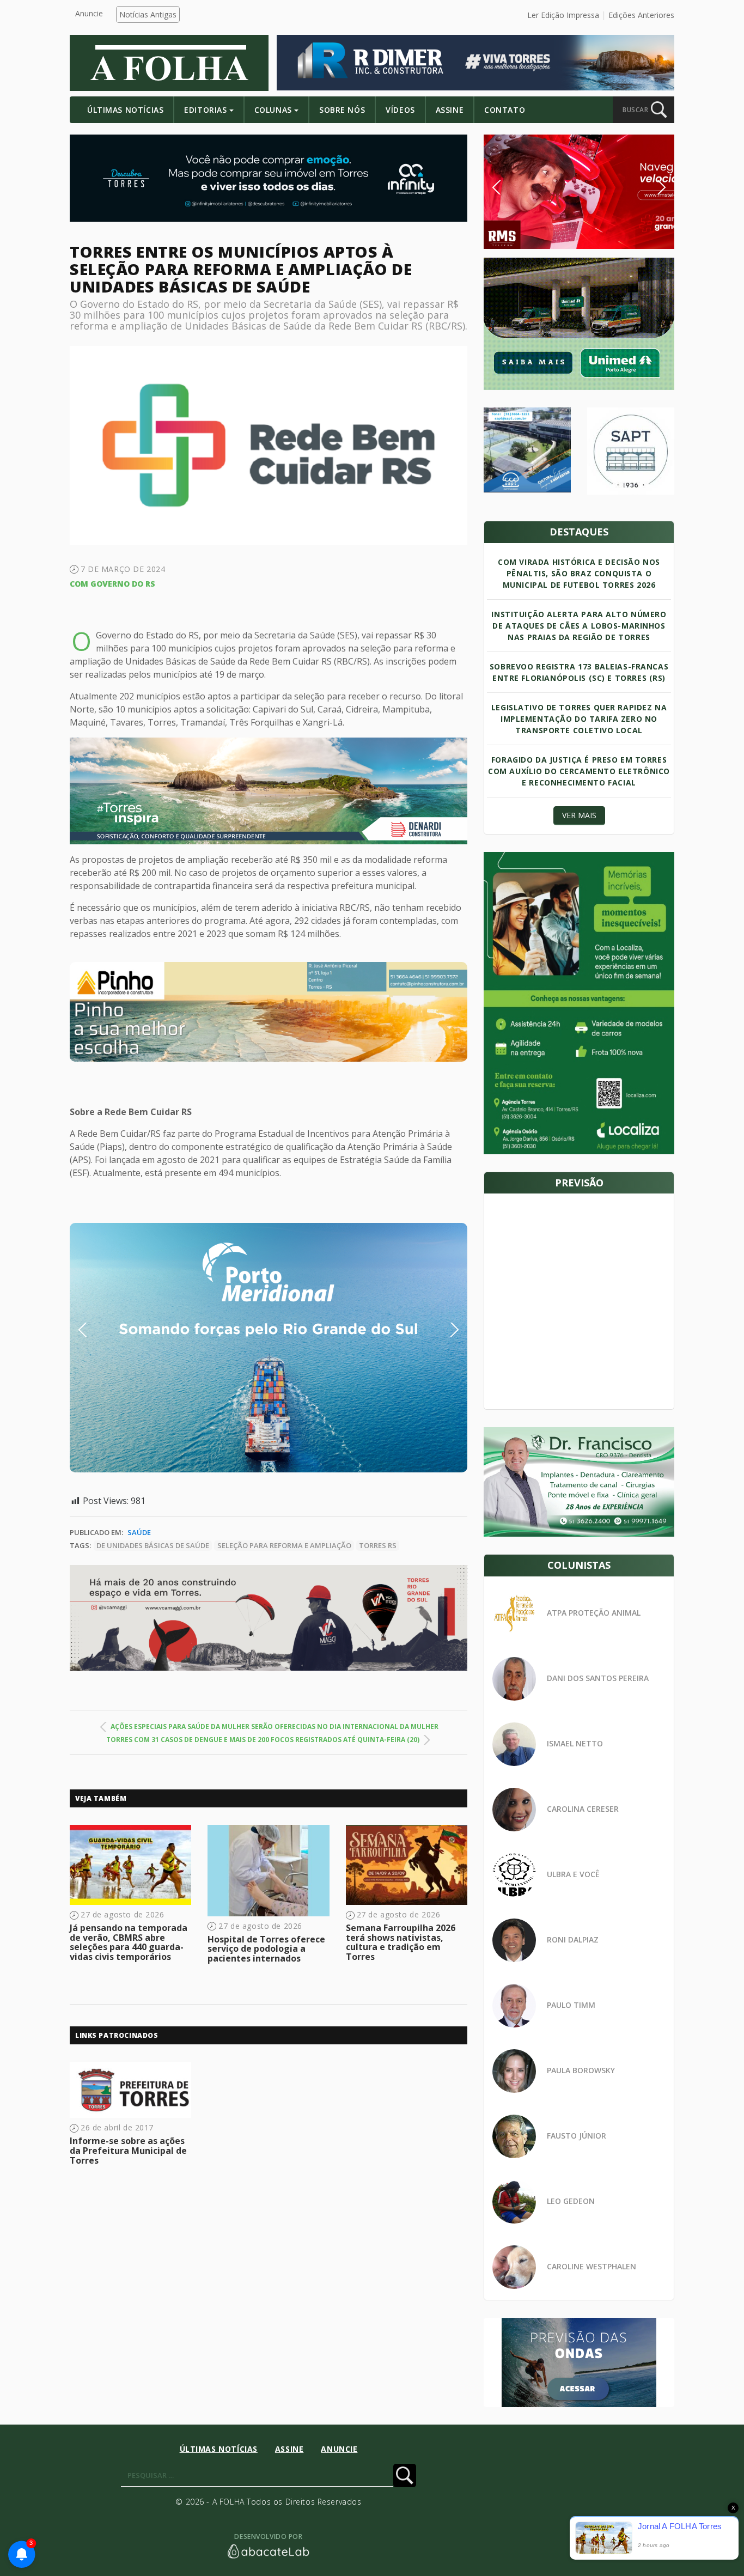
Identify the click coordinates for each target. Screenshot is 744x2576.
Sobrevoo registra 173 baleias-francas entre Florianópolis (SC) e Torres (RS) (579, 672)
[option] (269, 1012)
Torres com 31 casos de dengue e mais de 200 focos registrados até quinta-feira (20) (263, 1740)
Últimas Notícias (125, 110)
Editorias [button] (205, 110)
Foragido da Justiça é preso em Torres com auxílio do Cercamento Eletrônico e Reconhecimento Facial (579, 771)
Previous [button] (99, 1330)
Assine (450, 110)
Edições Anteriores (641, 15)
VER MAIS (579, 815)
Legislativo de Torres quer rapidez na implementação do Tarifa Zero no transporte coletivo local (579, 719)
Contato (505, 110)
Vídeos (400, 110)
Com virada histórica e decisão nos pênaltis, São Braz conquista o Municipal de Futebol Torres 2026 (579, 573)
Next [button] (446, 1330)
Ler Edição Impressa (563, 15)
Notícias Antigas (148, 14)
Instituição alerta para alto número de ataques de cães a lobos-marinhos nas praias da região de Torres (579, 626)
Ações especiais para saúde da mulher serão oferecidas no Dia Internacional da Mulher (275, 1727)
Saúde (139, 1532)
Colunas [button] (273, 110)
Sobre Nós (342, 110)
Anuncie (89, 13)
